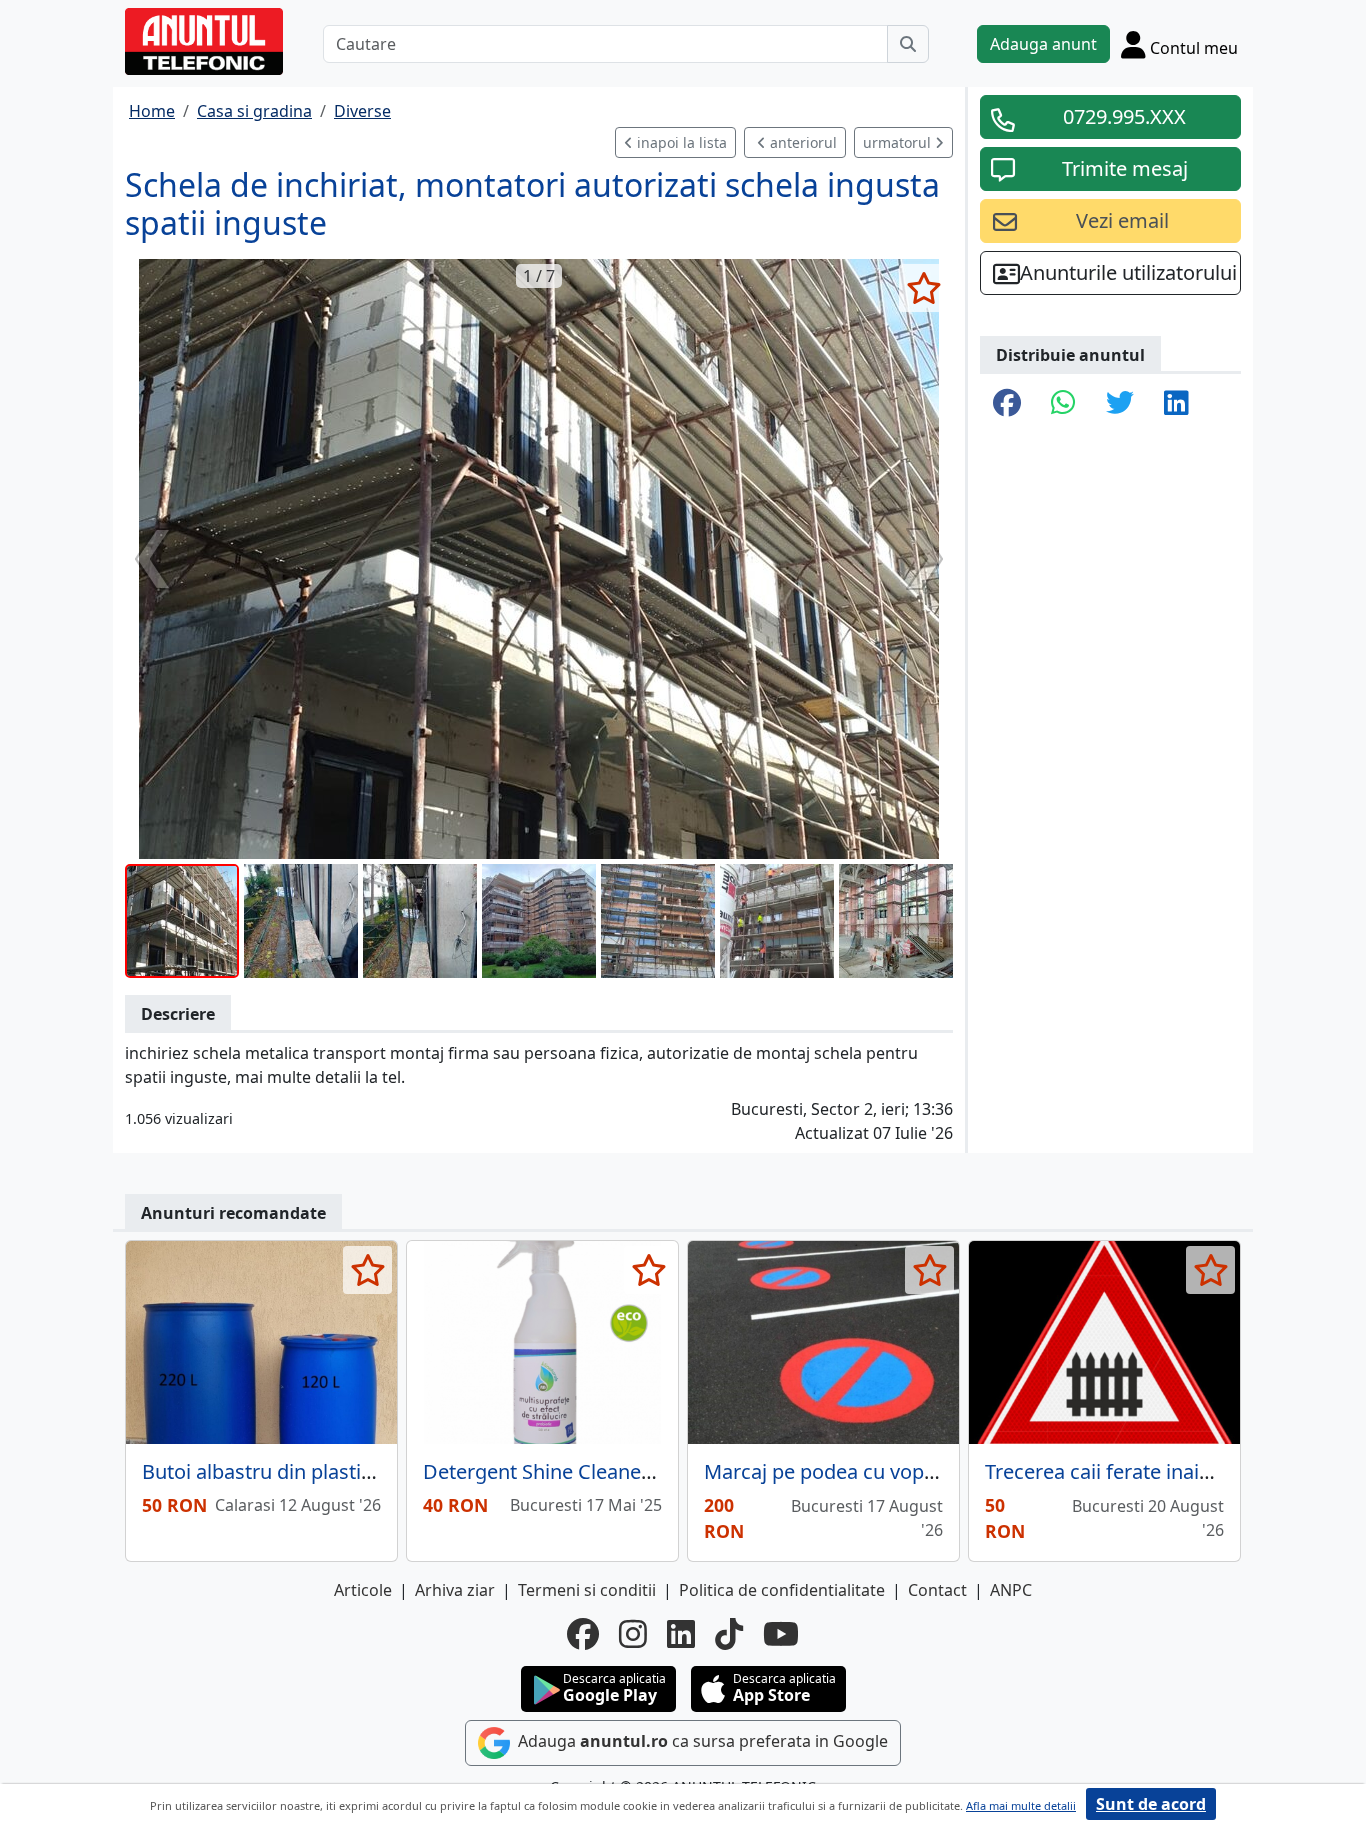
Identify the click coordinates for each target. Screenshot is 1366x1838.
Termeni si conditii (587, 1590)
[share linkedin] (1176, 404)
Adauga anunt (1043, 44)
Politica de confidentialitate (782, 1590)
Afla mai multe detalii (1021, 1805)
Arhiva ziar (455, 1590)
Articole (363, 1590)
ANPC (1011, 1590)
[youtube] (781, 1634)
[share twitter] (1120, 404)
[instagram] (633, 1634)
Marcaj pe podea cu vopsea (830, 1471)
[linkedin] (681, 1634)
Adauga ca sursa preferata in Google (701, 1741)
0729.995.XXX (1124, 116)
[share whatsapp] (1063, 404)
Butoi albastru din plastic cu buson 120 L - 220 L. (362, 1471)
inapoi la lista (680, 142)
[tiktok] (729, 1634)
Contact (937, 1590)
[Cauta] (908, 44)
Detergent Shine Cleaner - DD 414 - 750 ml (617, 1471)
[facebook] (583, 1634)
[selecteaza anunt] (923, 288)
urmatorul (899, 142)
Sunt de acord (1151, 1804)
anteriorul (801, 142)
